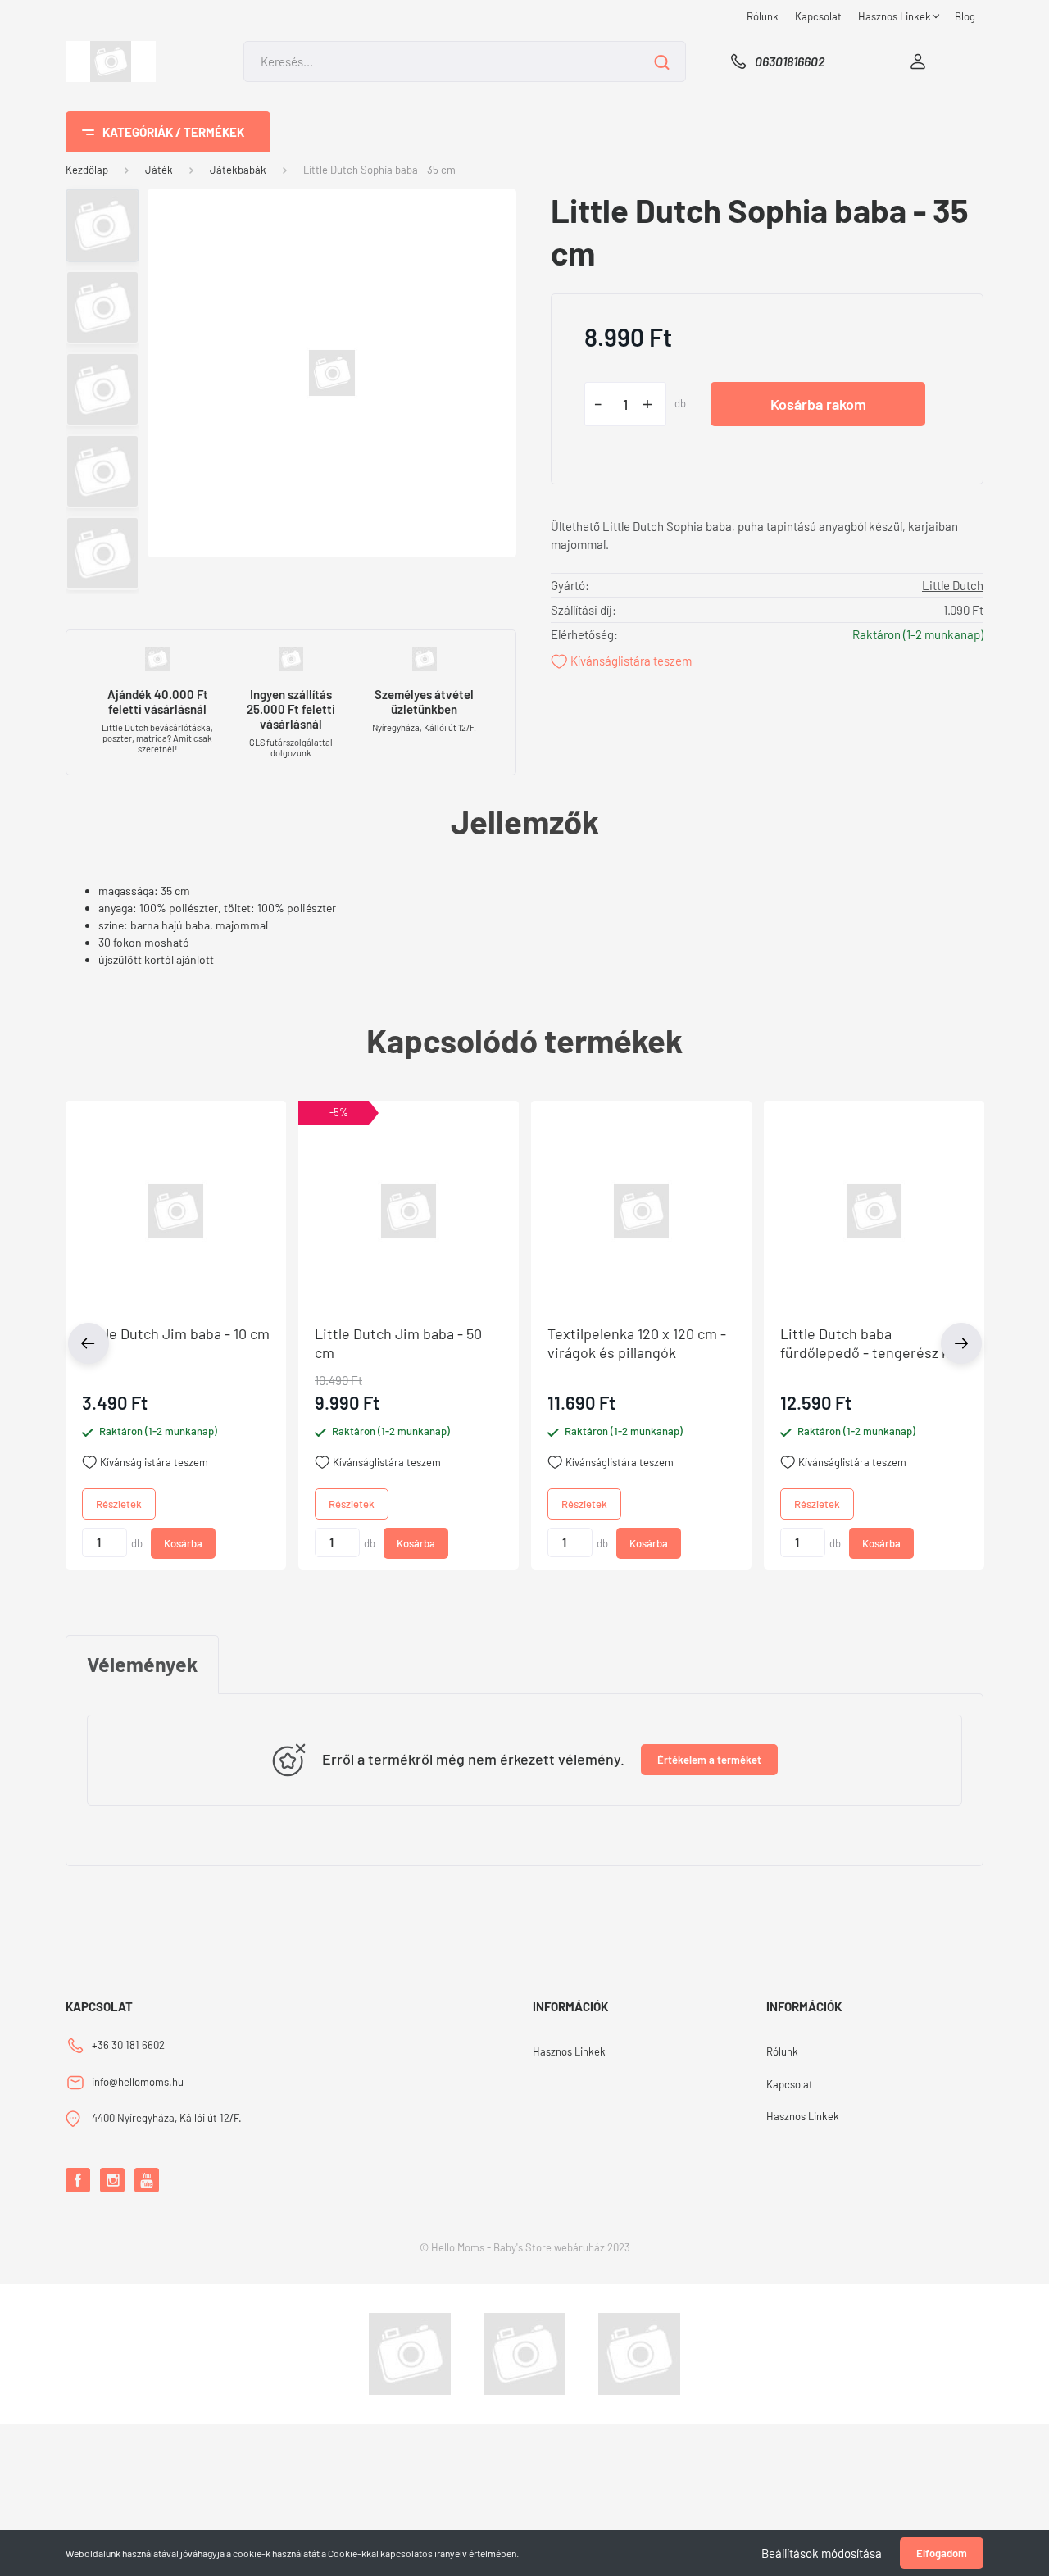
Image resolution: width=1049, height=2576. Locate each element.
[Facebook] (78, 2180)
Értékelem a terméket (709, 1760)
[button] (338, 1113)
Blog (965, 16)
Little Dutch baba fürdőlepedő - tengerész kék (872, 1343)
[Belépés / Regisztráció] (918, 61)
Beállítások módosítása (822, 2553)
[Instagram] (112, 2180)
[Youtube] (147, 2180)
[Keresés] (662, 61)
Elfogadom (942, 2553)
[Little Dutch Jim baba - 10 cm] (176, 1211)
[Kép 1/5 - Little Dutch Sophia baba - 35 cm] (332, 371)
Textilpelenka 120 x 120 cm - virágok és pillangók (637, 1343)
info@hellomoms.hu (138, 2082)
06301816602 (790, 61)
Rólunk (763, 16)
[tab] (142, 1665)
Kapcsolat (818, 16)
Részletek (119, 1504)
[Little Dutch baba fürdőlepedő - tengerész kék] (874, 1211)
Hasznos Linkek (896, 16)
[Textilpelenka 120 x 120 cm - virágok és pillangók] (641, 1211)
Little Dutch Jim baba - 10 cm (176, 1333)
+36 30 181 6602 (128, 2045)
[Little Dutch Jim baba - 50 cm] (409, 1211)
